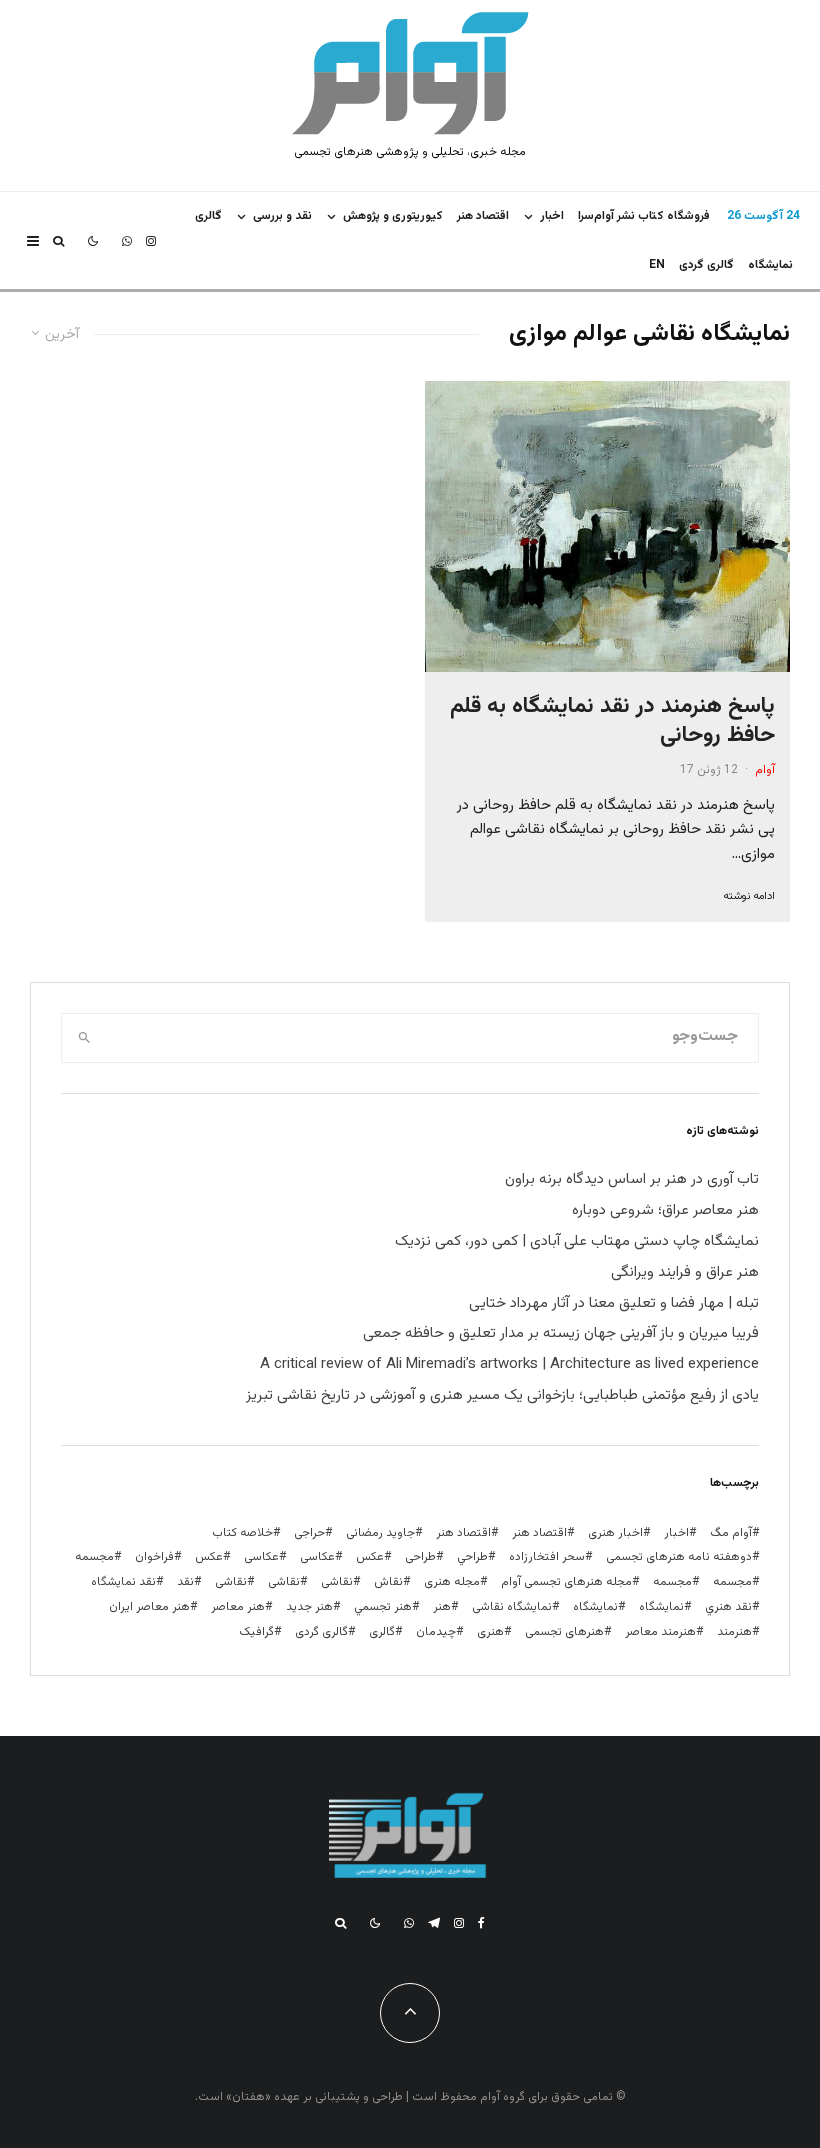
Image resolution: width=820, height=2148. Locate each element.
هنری (490, 1632)
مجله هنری (452, 1582)
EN (657, 265)
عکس (209, 1557)
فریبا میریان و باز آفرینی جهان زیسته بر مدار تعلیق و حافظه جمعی (561, 1333)
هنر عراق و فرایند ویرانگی (685, 1272)
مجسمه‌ (672, 1582)
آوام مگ (731, 1533)
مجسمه (94, 1557)
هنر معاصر (238, 1607)
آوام (765, 770)
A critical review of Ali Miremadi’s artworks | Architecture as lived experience (509, 1364)
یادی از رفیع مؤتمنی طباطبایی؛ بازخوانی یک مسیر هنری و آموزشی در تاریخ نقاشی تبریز (502, 1395)
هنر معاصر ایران (149, 1607)
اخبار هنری (615, 1533)
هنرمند (734, 1632)
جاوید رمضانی (380, 1533)
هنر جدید (309, 1607)
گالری (208, 216)
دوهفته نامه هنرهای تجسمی (679, 1557)
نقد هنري (728, 1607)
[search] (85, 1038)
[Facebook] (481, 1923)
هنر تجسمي (383, 1607)
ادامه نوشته (749, 896)
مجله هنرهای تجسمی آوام (566, 1582)
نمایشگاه (595, 1607)
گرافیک (256, 1632)
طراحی (420, 1557)
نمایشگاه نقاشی (512, 1607)
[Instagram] (151, 241)
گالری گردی (706, 265)
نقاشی (337, 1582)
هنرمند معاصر (660, 1632)
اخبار (552, 216)
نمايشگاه (770, 265)
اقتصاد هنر (483, 216)
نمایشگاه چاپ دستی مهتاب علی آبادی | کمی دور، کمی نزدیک (577, 1241)
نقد (185, 1582)
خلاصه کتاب (242, 1533)
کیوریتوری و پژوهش (393, 216)
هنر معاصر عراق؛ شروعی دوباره (665, 1210)
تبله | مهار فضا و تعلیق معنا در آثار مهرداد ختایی (614, 1303)
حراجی (309, 1533)
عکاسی (317, 1557)
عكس (370, 1557)
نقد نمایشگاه (123, 1582)
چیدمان (436, 1632)
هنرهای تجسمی (564, 1632)
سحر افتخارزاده (547, 1557)
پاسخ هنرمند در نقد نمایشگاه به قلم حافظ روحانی (612, 721)
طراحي (472, 1557)
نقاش (388, 1582)
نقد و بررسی (282, 216)
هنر (442, 1607)
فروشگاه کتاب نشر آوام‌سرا (644, 216)
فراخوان (154, 1557)
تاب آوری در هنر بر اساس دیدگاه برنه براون (632, 1179)
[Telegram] (434, 1923)
